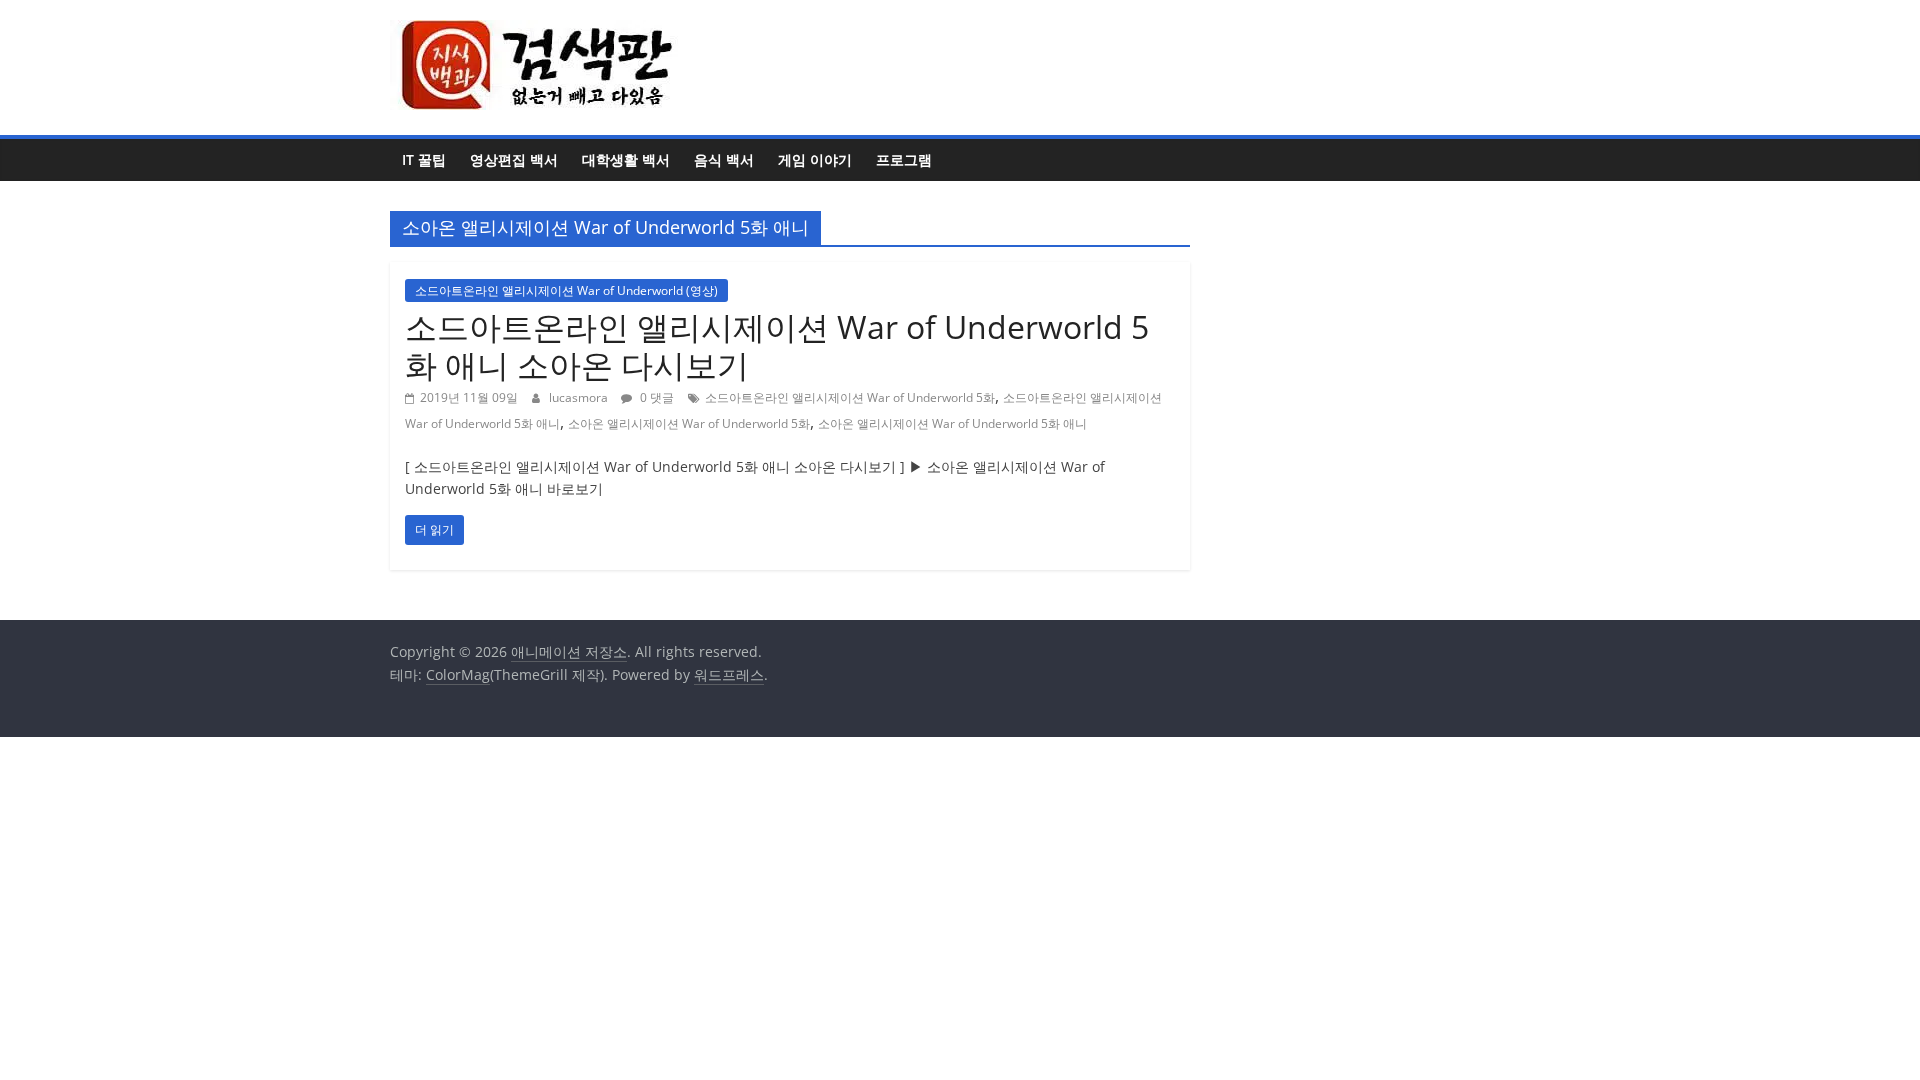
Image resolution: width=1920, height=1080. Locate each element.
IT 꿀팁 (424, 159)
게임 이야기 (815, 159)
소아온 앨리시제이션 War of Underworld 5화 (689, 423)
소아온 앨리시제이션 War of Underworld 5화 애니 (952, 423)
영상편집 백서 (514, 159)
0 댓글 (655, 397)
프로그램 (904, 159)
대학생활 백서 (626, 159)
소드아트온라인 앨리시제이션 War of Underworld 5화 (850, 397)
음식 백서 (724, 159)
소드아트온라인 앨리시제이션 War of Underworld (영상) (566, 290)
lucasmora (580, 397)
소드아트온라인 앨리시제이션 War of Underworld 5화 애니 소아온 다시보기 (777, 345)
